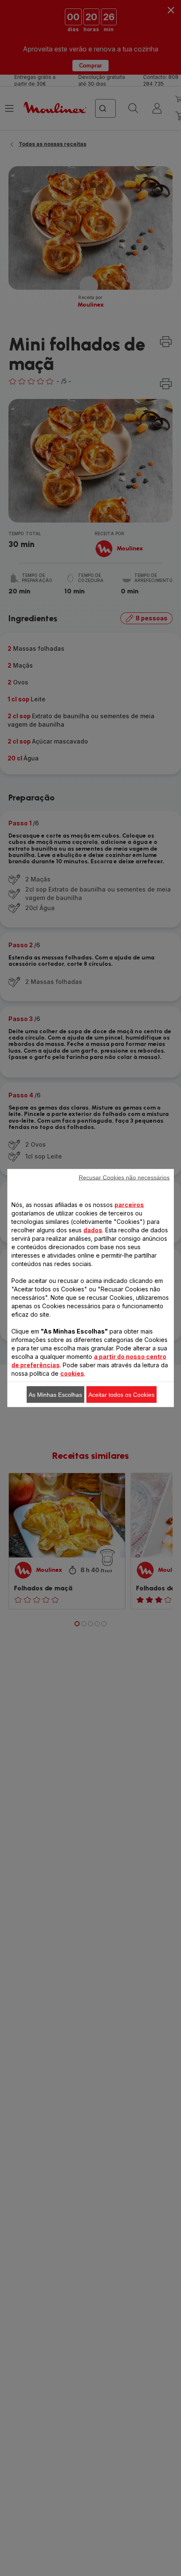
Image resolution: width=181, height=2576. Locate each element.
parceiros (129, 1205)
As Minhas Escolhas (55, 1395)
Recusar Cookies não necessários (124, 1178)
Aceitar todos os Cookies (121, 1395)
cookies (72, 1373)
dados (93, 1230)
